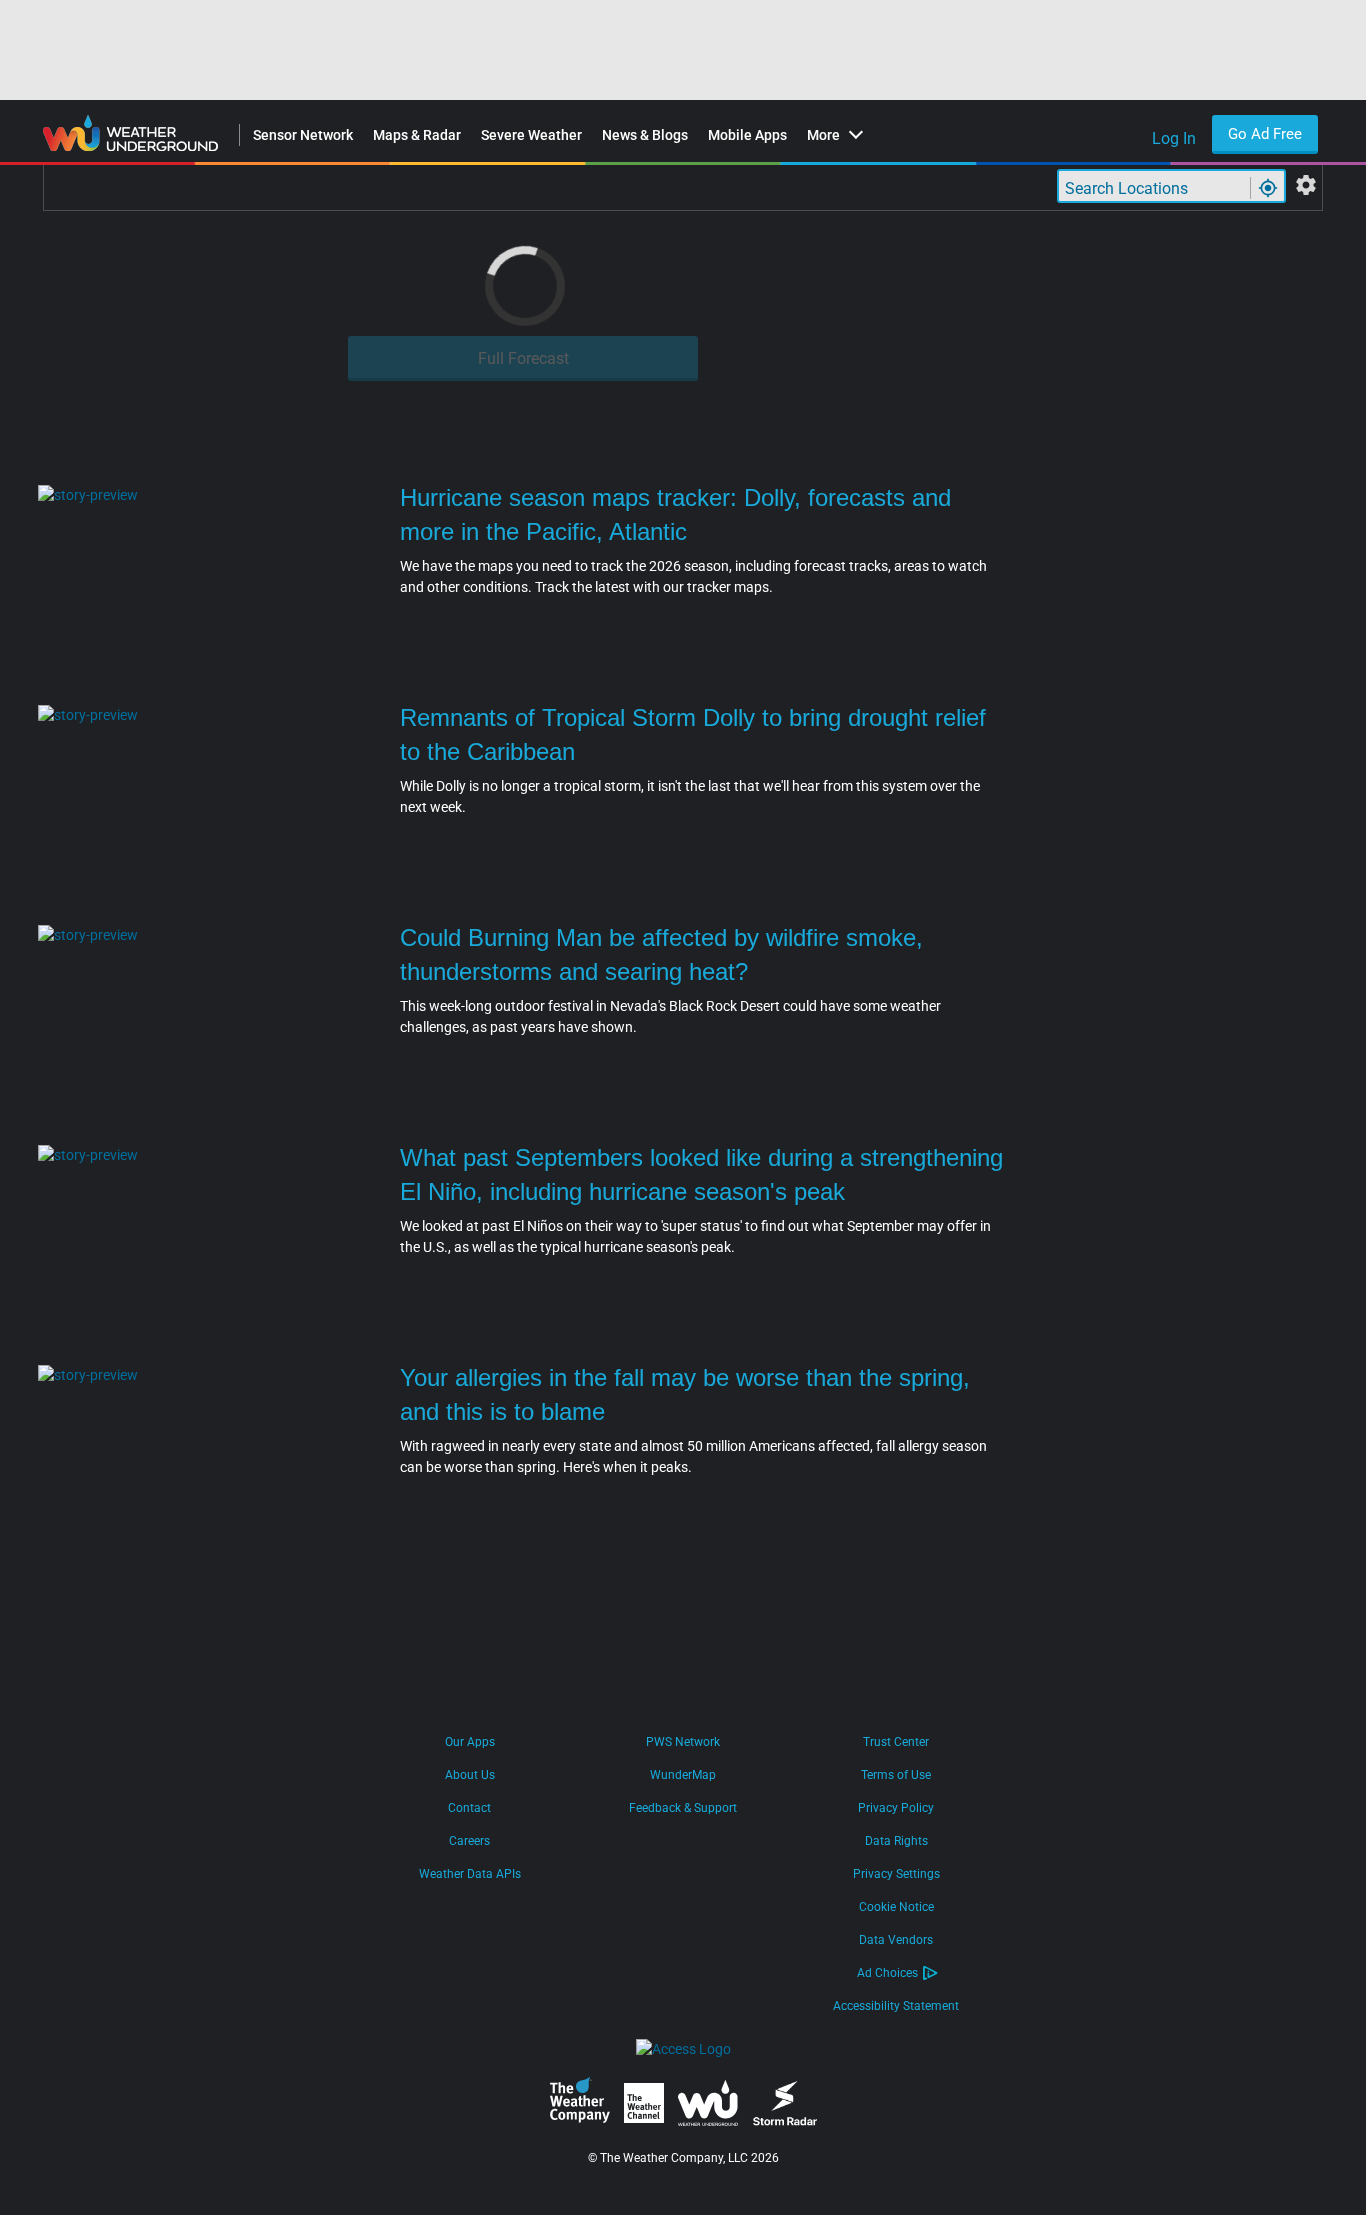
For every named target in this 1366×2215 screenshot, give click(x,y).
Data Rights (896, 1841)
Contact (469, 1808)
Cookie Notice (896, 1907)
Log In (1174, 138)
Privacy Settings (896, 1874)
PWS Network (683, 1742)
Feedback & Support (683, 1808)
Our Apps (470, 1742)
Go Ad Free (1265, 134)
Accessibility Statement (896, 2006)
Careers (469, 1841)
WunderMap (683, 1775)
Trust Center (896, 1742)
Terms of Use (896, 1775)
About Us (470, 1775)
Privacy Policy (896, 1808)
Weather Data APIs (470, 1874)
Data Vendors (896, 1940)
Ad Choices (887, 1973)
